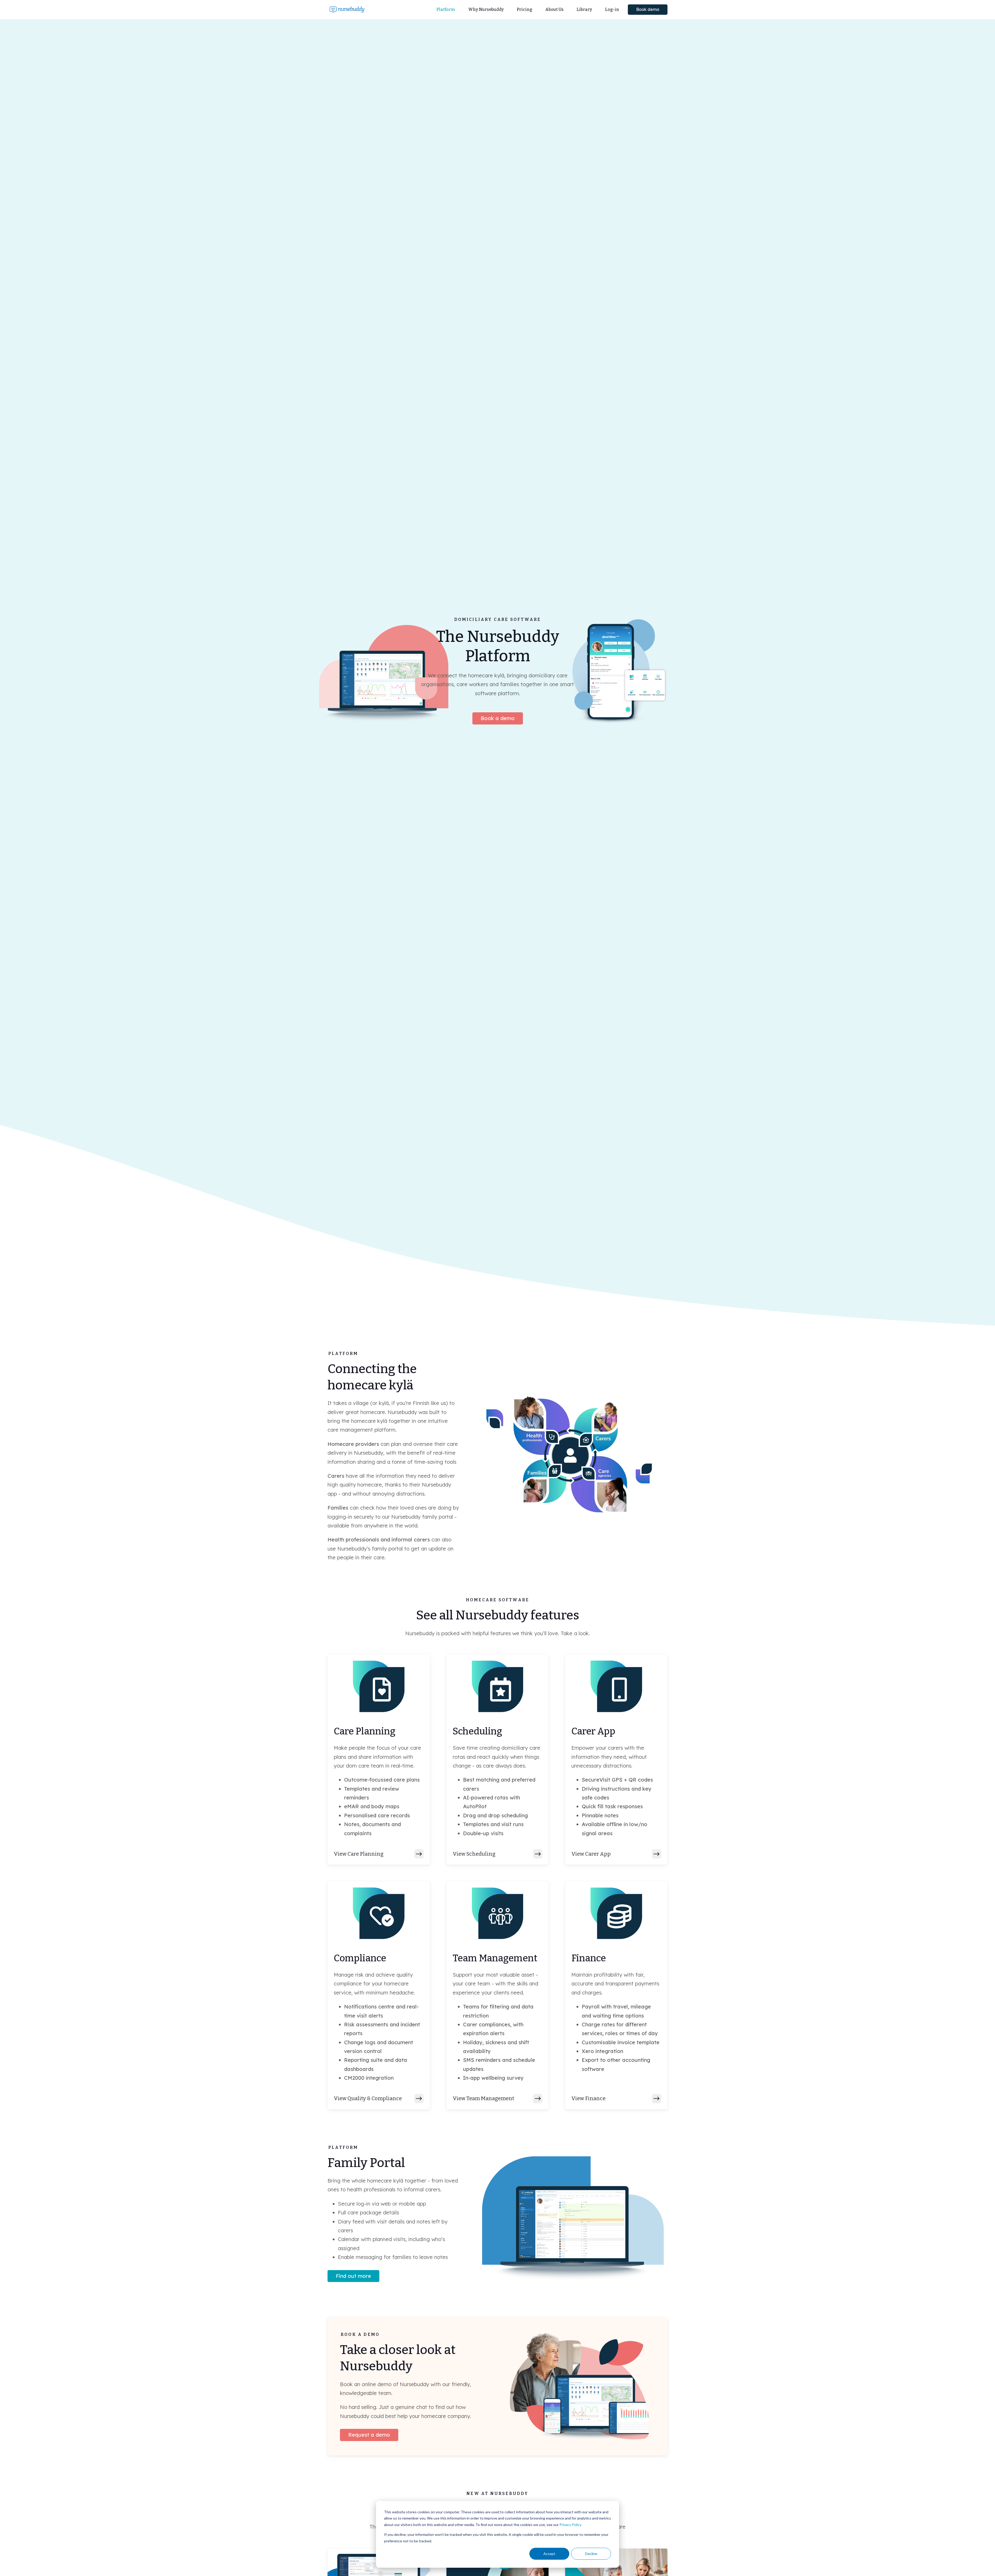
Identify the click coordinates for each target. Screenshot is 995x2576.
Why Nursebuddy (486, 9)
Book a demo (498, 718)
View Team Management (483, 2098)
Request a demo (369, 2435)
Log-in (612, 9)
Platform (446, 9)
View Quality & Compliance (368, 2098)
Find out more (353, 2276)
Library (584, 9)
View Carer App (591, 1854)
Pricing (524, 9)
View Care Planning (359, 1854)
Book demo (648, 9)
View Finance (588, 2098)
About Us (554, 9)
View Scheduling (474, 1854)
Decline (591, 2554)
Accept (549, 2554)
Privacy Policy (570, 2525)
